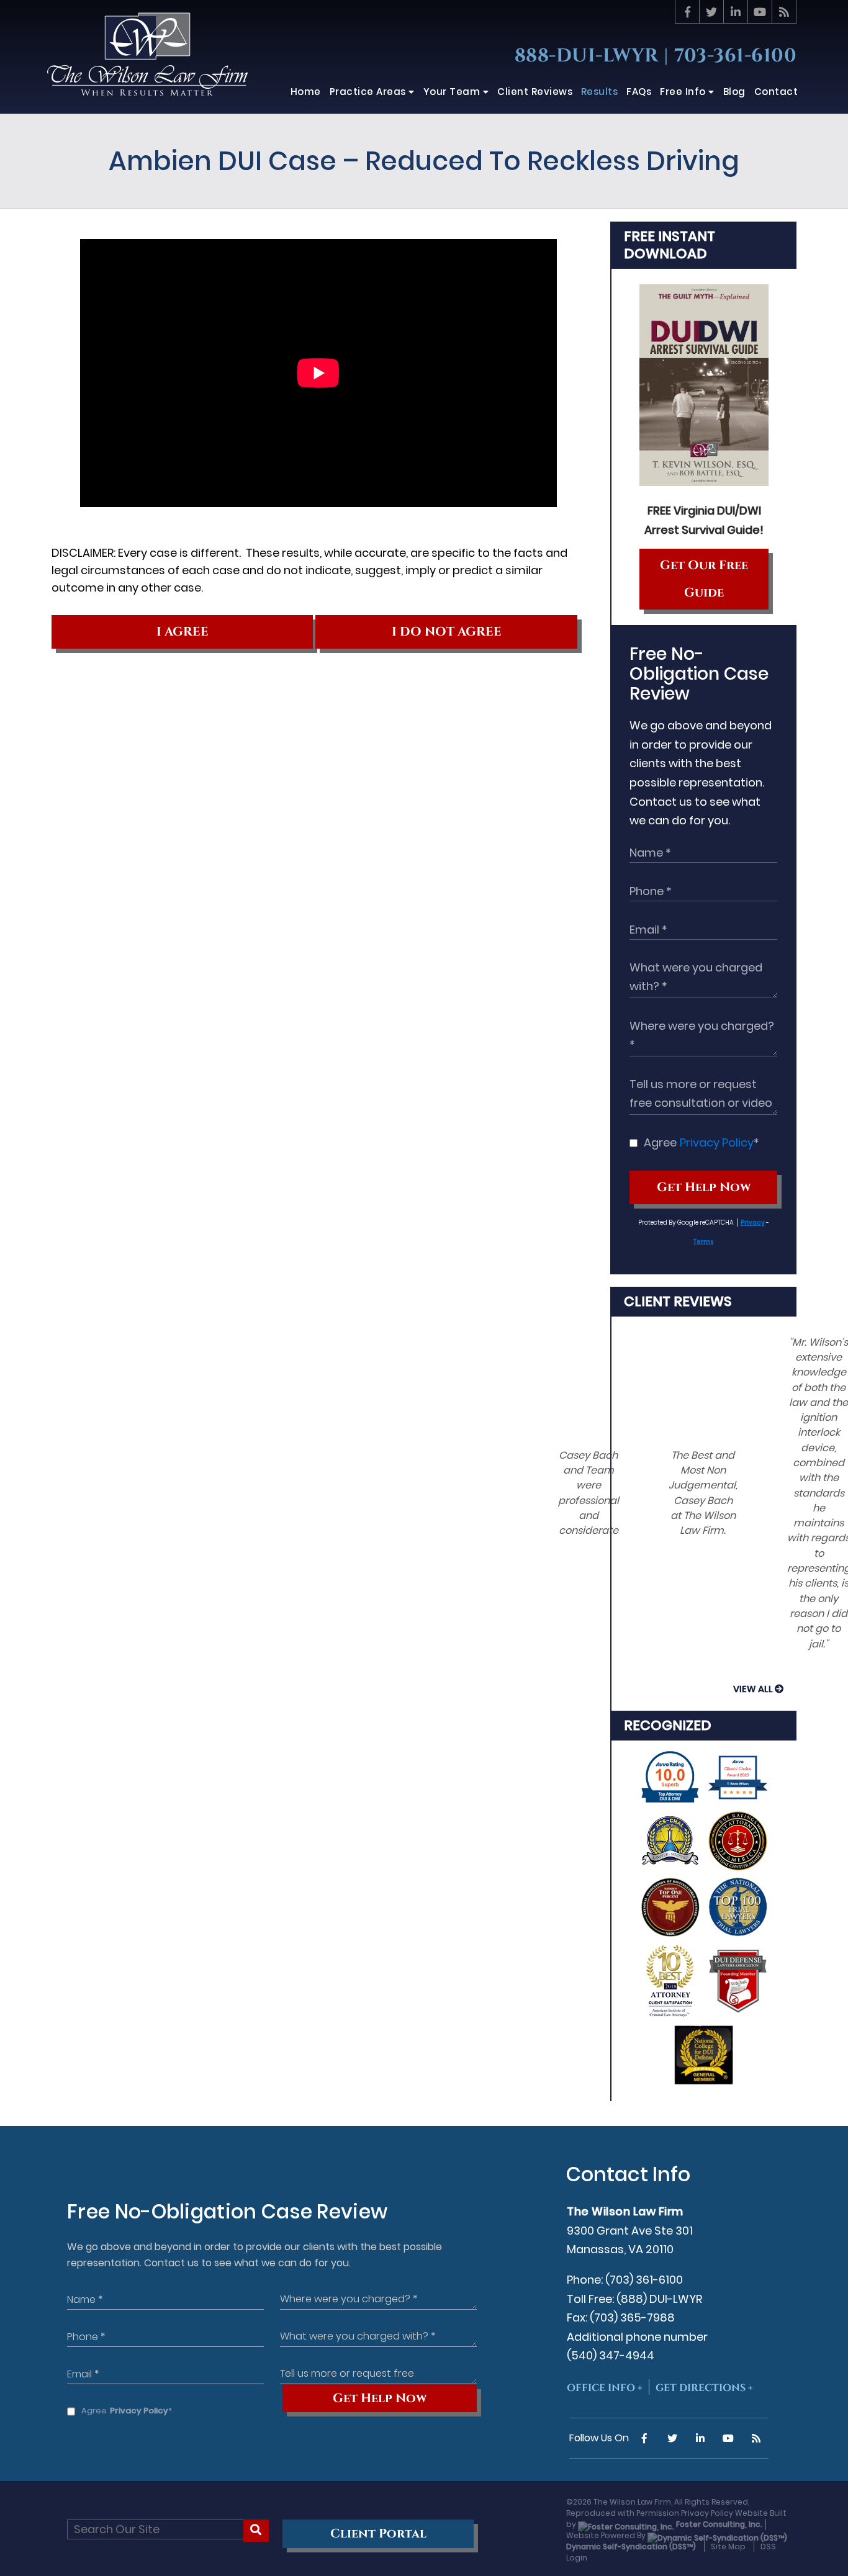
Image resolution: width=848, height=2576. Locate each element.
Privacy (753, 1223)
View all (753, 1689)
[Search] (256, 2531)
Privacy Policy (717, 1142)
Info (684, 92)
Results (600, 92)
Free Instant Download (670, 245)
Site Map (728, 2547)
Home (306, 92)
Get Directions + (704, 2388)
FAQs (639, 92)
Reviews (535, 92)
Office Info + (605, 2388)
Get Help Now (704, 1187)
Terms (703, 1242)
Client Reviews (678, 1301)
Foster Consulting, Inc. (718, 2524)
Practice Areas (369, 92)
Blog (734, 92)
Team (453, 92)
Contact (776, 92)
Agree (701, 1142)
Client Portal (378, 2534)
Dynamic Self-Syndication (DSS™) (631, 2547)
